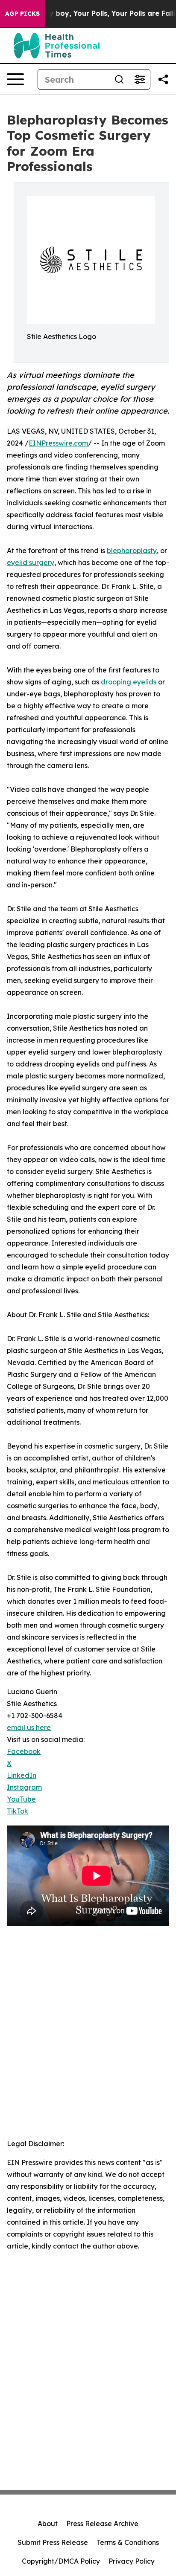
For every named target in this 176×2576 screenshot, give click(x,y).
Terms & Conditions (128, 2542)
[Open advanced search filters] (140, 79)
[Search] (119, 79)
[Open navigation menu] (15, 79)
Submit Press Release (53, 2542)
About (48, 2524)
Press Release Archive (102, 2524)
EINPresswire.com (58, 443)
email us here (29, 1727)
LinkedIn (22, 1775)
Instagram (24, 1787)
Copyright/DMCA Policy (61, 2561)
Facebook (24, 1751)
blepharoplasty (132, 551)
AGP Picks (22, 14)
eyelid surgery (31, 562)
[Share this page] (163, 79)
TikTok (18, 1811)
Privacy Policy (132, 2561)
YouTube (21, 1799)
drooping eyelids (129, 682)
